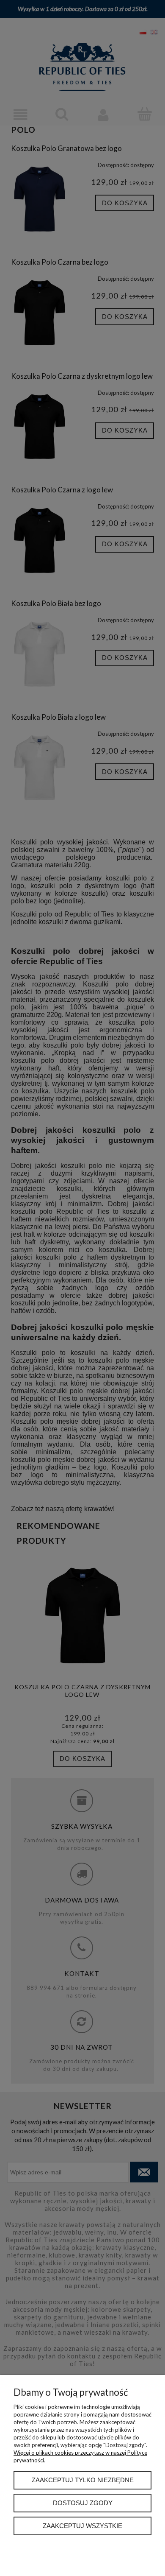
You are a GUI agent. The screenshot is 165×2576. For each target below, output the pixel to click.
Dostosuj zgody (83, 2503)
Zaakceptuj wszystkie (82, 2526)
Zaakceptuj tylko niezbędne (83, 2480)
